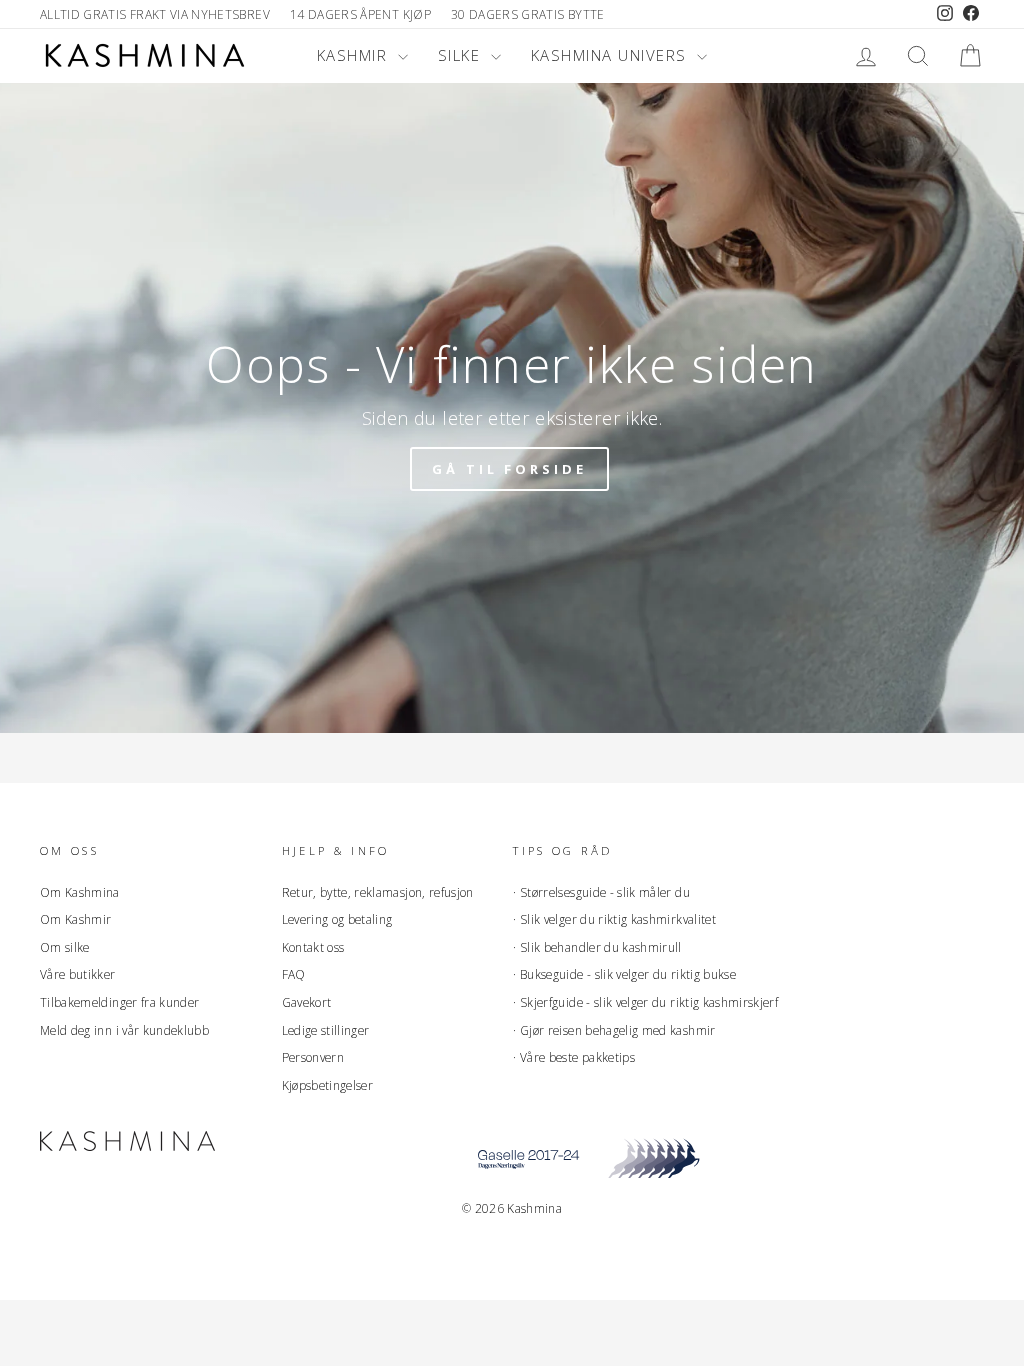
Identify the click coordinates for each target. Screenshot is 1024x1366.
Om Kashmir (76, 919)
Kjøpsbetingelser (328, 1085)
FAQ (294, 974)
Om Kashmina (80, 892)
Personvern (313, 1057)
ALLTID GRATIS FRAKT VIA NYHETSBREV (155, 14)
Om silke (65, 947)
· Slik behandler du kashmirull (597, 947)
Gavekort (307, 1002)
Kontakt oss (313, 947)
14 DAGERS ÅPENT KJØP (360, 14)
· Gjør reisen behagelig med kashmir (614, 1030)
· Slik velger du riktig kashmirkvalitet (614, 919)
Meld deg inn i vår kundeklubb (124, 1030)
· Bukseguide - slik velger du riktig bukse (624, 974)
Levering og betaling (337, 919)
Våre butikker (78, 974)
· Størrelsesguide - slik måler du (601, 892)
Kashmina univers (612, 55)
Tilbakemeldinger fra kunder (119, 1002)
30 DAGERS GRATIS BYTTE (528, 14)
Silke (462, 55)
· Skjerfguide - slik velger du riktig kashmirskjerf (645, 1002)
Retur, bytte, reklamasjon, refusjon (378, 892)
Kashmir (355, 55)
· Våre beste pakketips (574, 1057)
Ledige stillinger (326, 1030)
